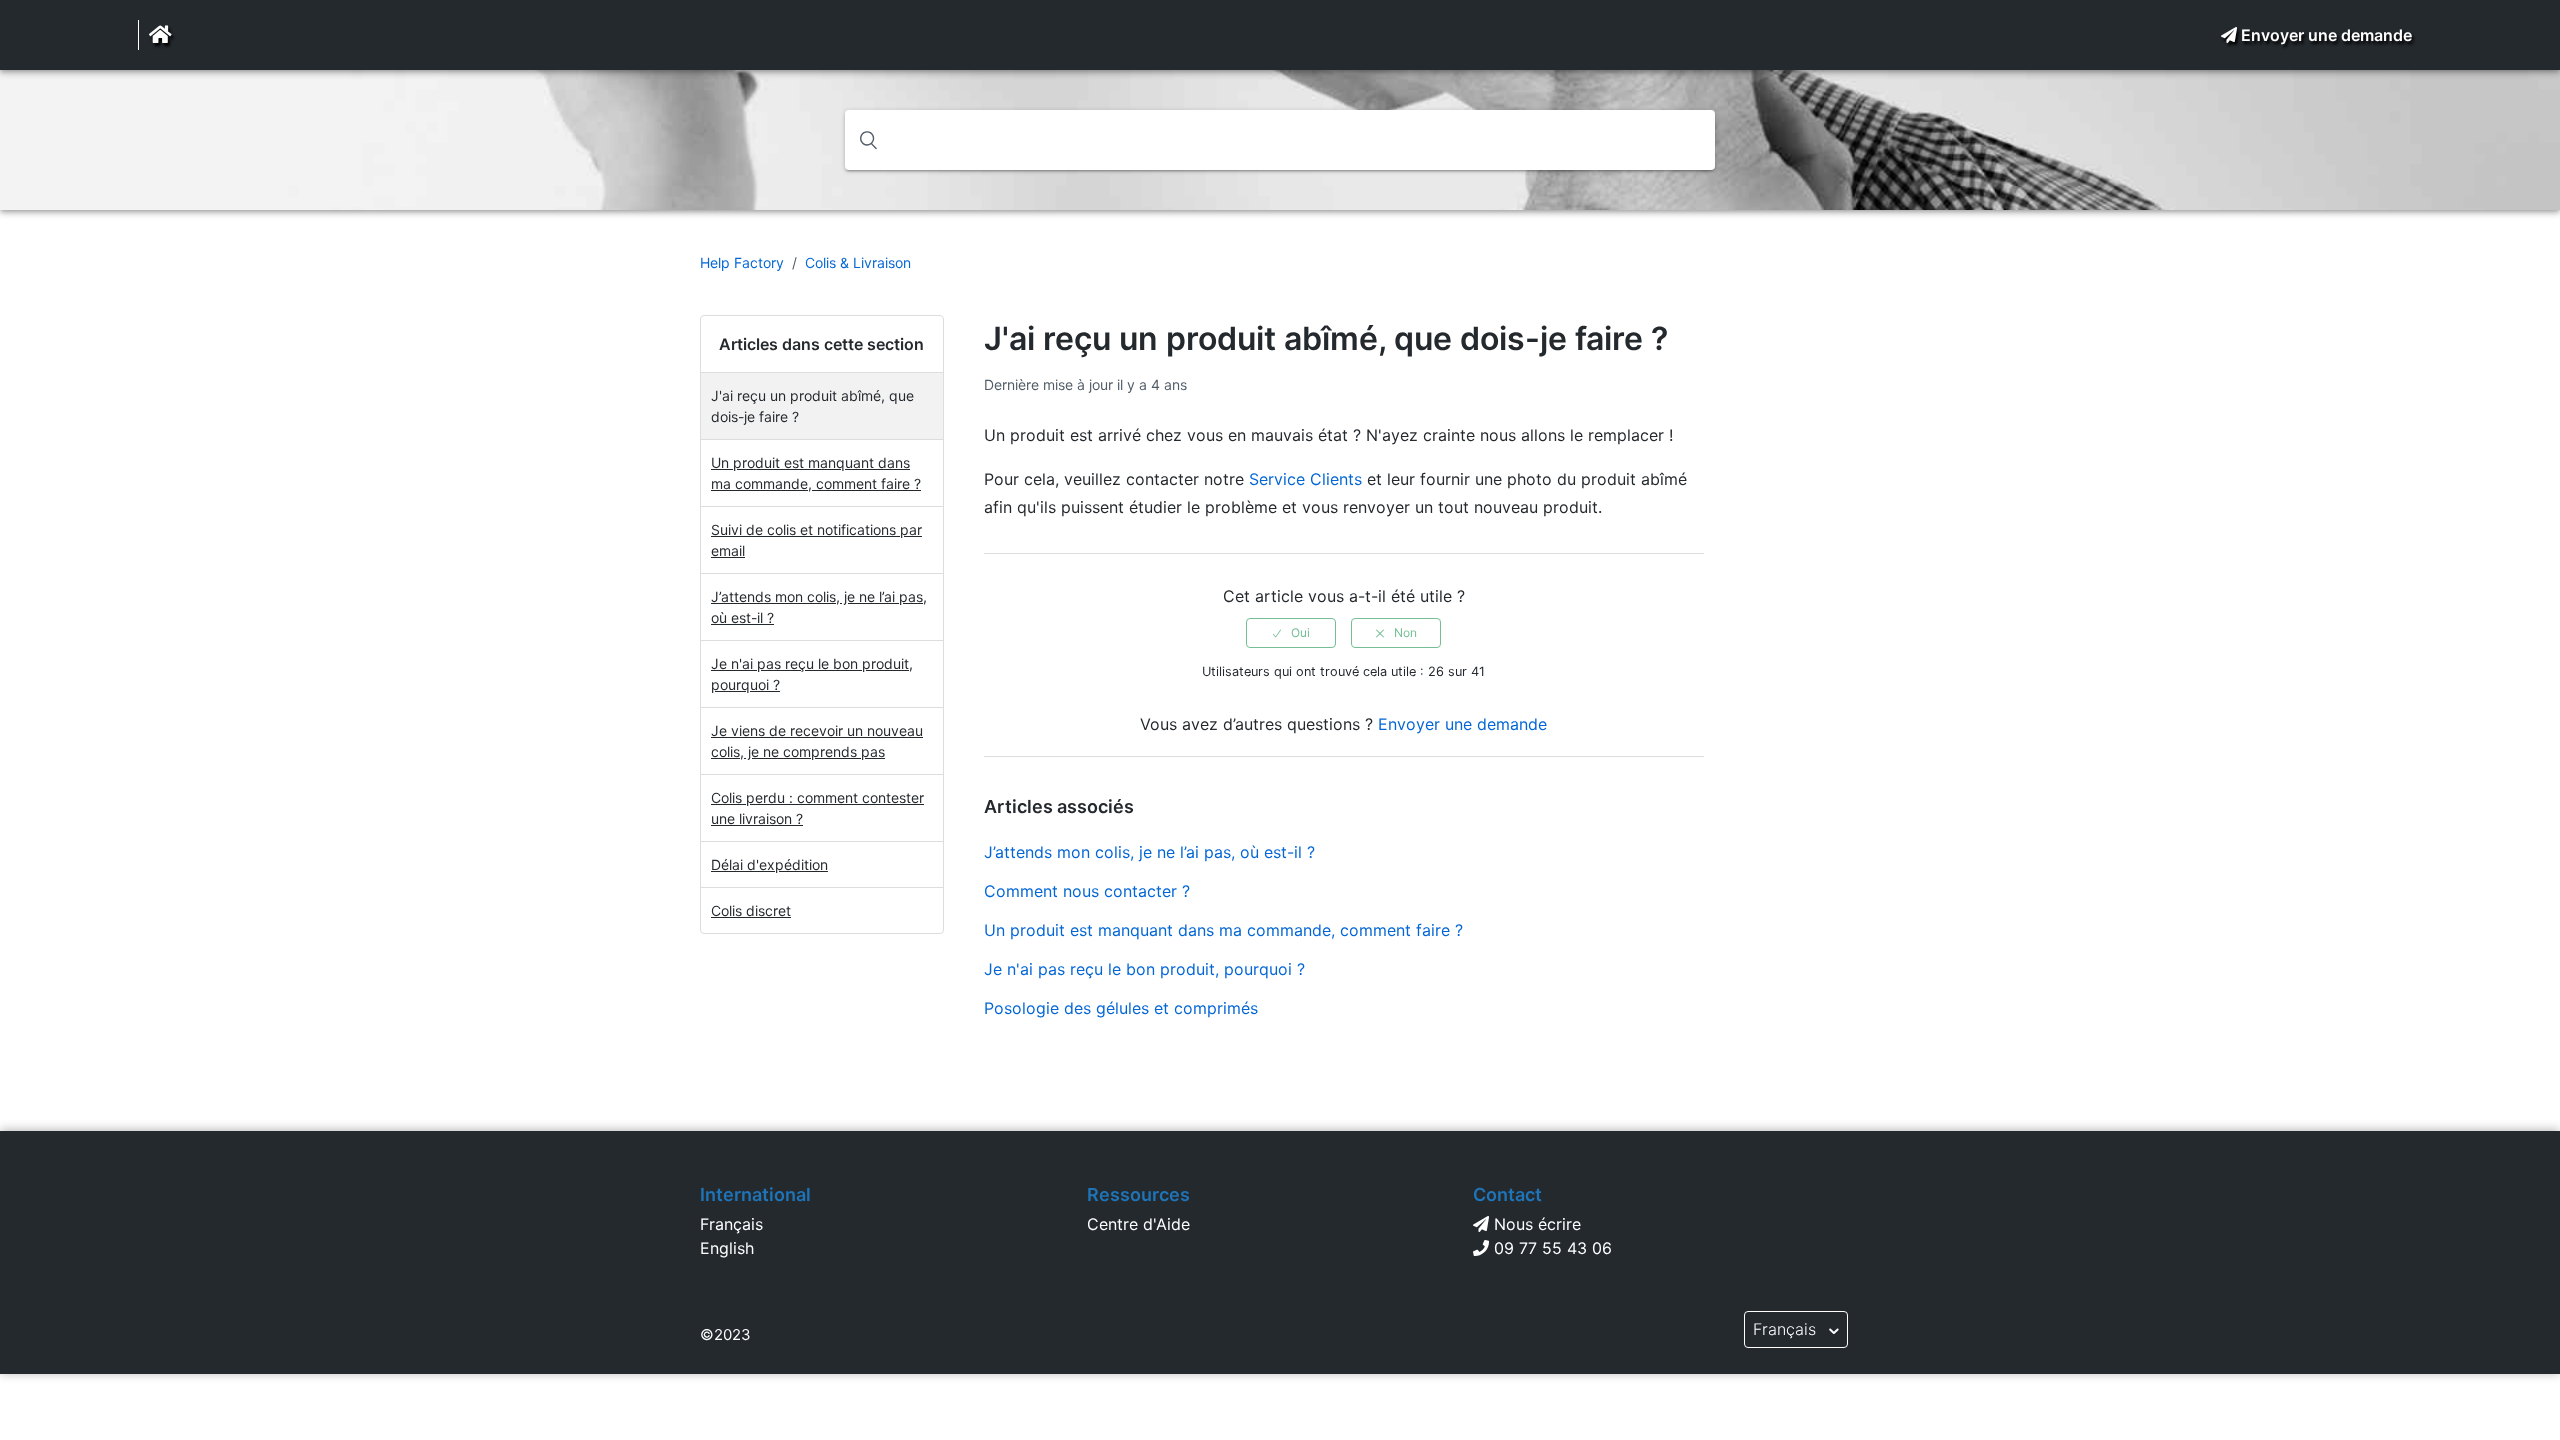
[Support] (160, 35)
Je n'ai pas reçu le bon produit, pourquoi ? (812, 674)
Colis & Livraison (858, 262)
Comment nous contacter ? (1087, 891)
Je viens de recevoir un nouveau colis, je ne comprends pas (817, 741)
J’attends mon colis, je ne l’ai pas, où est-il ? (819, 607)
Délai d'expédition (769, 864)
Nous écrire (1537, 1224)
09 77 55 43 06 (1553, 1248)
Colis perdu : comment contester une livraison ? (817, 808)
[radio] (1291, 633)
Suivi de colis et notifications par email (816, 540)
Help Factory (742, 262)
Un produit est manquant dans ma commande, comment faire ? (816, 473)
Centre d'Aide (1138, 1224)
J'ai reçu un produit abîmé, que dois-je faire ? (812, 406)
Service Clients (1305, 479)
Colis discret (751, 910)
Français (731, 1224)
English (727, 1248)
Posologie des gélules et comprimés (1121, 1008)
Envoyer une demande (2326, 35)
